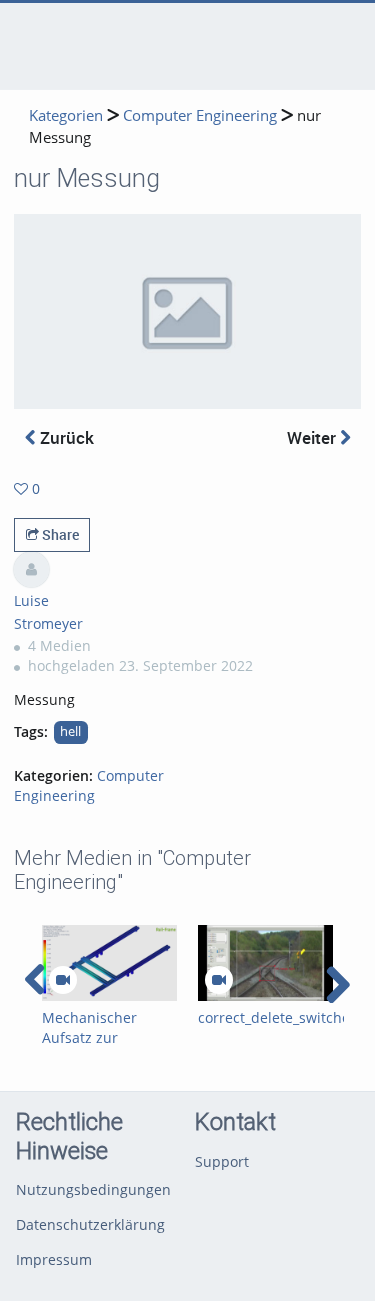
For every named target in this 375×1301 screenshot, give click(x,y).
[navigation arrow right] (337, 985)
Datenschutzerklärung (90, 1224)
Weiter (313, 437)
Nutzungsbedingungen (93, 1189)
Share (59, 534)
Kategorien (66, 115)
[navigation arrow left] (35, 980)
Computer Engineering (200, 115)
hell (70, 731)
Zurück (65, 437)
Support (222, 1161)
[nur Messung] (187, 310)
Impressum (54, 1259)
